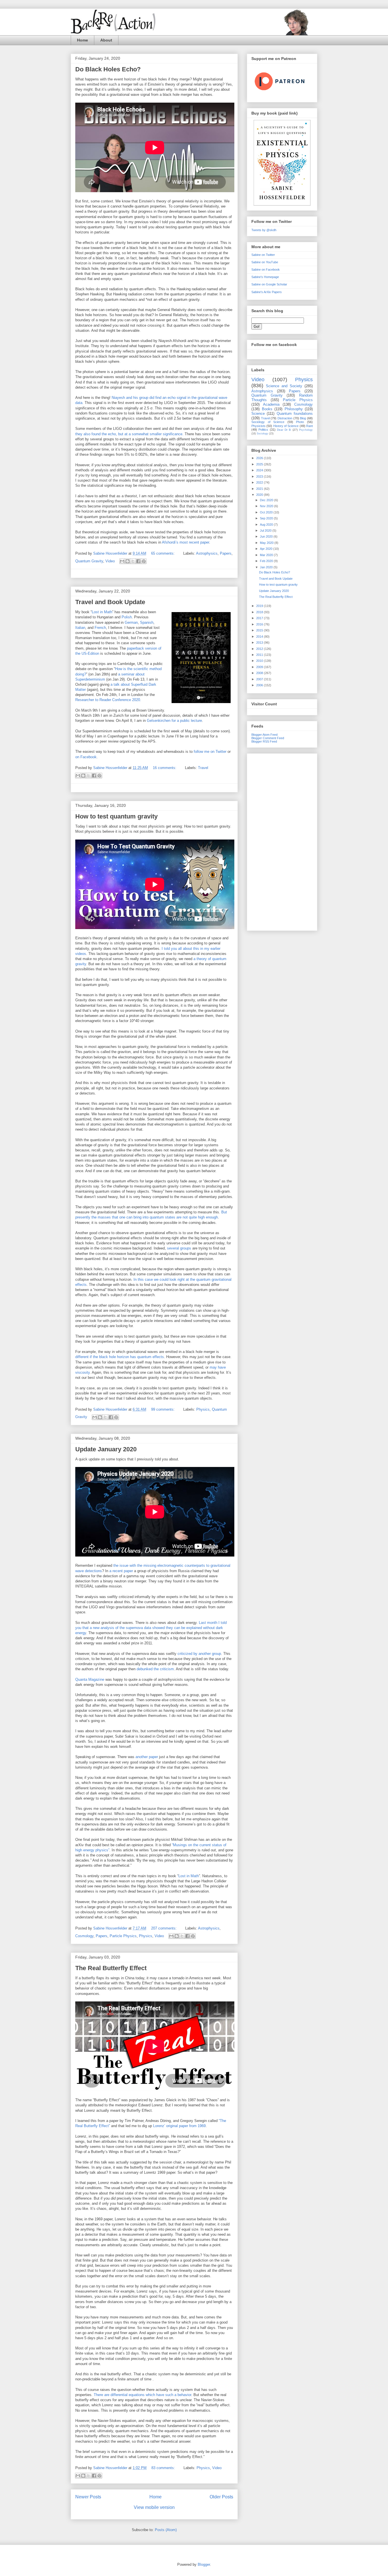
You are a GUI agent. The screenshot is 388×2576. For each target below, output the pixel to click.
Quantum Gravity (89, 561)
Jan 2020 (267, 567)
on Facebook (86, 757)
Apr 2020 (267, 549)
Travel (203, 768)
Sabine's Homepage (265, 277)
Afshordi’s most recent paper (185, 542)
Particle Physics (123, 1936)
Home (83, 40)
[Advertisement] (282, 841)
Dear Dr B (284, 430)
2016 (260, 624)
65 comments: (163, 553)
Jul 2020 (266, 530)
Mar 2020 (267, 555)
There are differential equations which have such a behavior (142, 2395)
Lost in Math (102, 612)
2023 (260, 476)
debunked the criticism (155, 1669)
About (106, 40)
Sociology (262, 434)
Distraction (285, 418)
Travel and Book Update (110, 602)
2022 (260, 482)
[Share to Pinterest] (144, 561)
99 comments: (163, 1409)
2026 (260, 458)
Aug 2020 (267, 525)
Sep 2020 (267, 518)
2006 (260, 685)
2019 (260, 606)
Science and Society (284, 386)
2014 (260, 637)
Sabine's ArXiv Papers (267, 292)
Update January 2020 (106, 1449)
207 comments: (164, 1928)
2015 (260, 630)
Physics (203, 1409)
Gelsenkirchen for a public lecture (174, 721)
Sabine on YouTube (265, 262)
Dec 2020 (267, 500)
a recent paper (121, 1571)
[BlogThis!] (128, 561)
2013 (260, 643)
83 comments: (164, 2468)
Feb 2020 (267, 561)
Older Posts (221, 2497)
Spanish (147, 622)
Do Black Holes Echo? (108, 69)
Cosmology (84, 1936)
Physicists (258, 426)
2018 (260, 612)
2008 (260, 673)
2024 (260, 470)
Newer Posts (88, 2497)
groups (186, 1248)
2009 (260, 667)
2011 (260, 655)
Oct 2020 (267, 512)
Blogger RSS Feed (264, 741)
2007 (260, 679)
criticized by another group (199, 1654)
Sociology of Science (268, 422)
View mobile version (154, 2507)
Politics (263, 430)
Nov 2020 (267, 506)
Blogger (204, 2564)
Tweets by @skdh (264, 230)
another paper (147, 1757)
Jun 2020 (267, 536)
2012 (260, 649)
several (173, 1248)
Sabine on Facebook (266, 270)
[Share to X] (133, 561)
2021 (260, 489)
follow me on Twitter (210, 752)
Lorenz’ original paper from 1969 (179, 2126)
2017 (260, 618)
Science (258, 414)
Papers (226, 553)
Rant (309, 426)
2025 (260, 464)
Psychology (306, 430)
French (100, 628)
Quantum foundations (295, 414)
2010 (260, 661)
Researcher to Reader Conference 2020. (108, 700)
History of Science (286, 426)
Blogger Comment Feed (268, 738)
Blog (303, 418)
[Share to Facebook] (138, 561)
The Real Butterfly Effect (111, 1968)
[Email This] (122, 561)
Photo (300, 422)
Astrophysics (207, 553)
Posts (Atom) (166, 2530)
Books (267, 409)
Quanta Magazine (90, 1679)
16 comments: (165, 768)
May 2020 (267, 543)
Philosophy (294, 409)
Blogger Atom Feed (264, 735)
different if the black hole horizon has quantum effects (120, 1357)
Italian (80, 628)
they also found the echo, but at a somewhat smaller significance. (129, 434)
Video (110, 561)
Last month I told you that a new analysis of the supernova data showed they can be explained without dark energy (151, 1628)
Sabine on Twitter (263, 255)
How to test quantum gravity (116, 816)
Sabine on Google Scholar (269, 284)
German (131, 622)
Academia (271, 404)
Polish (127, 617)
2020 (260, 495)
